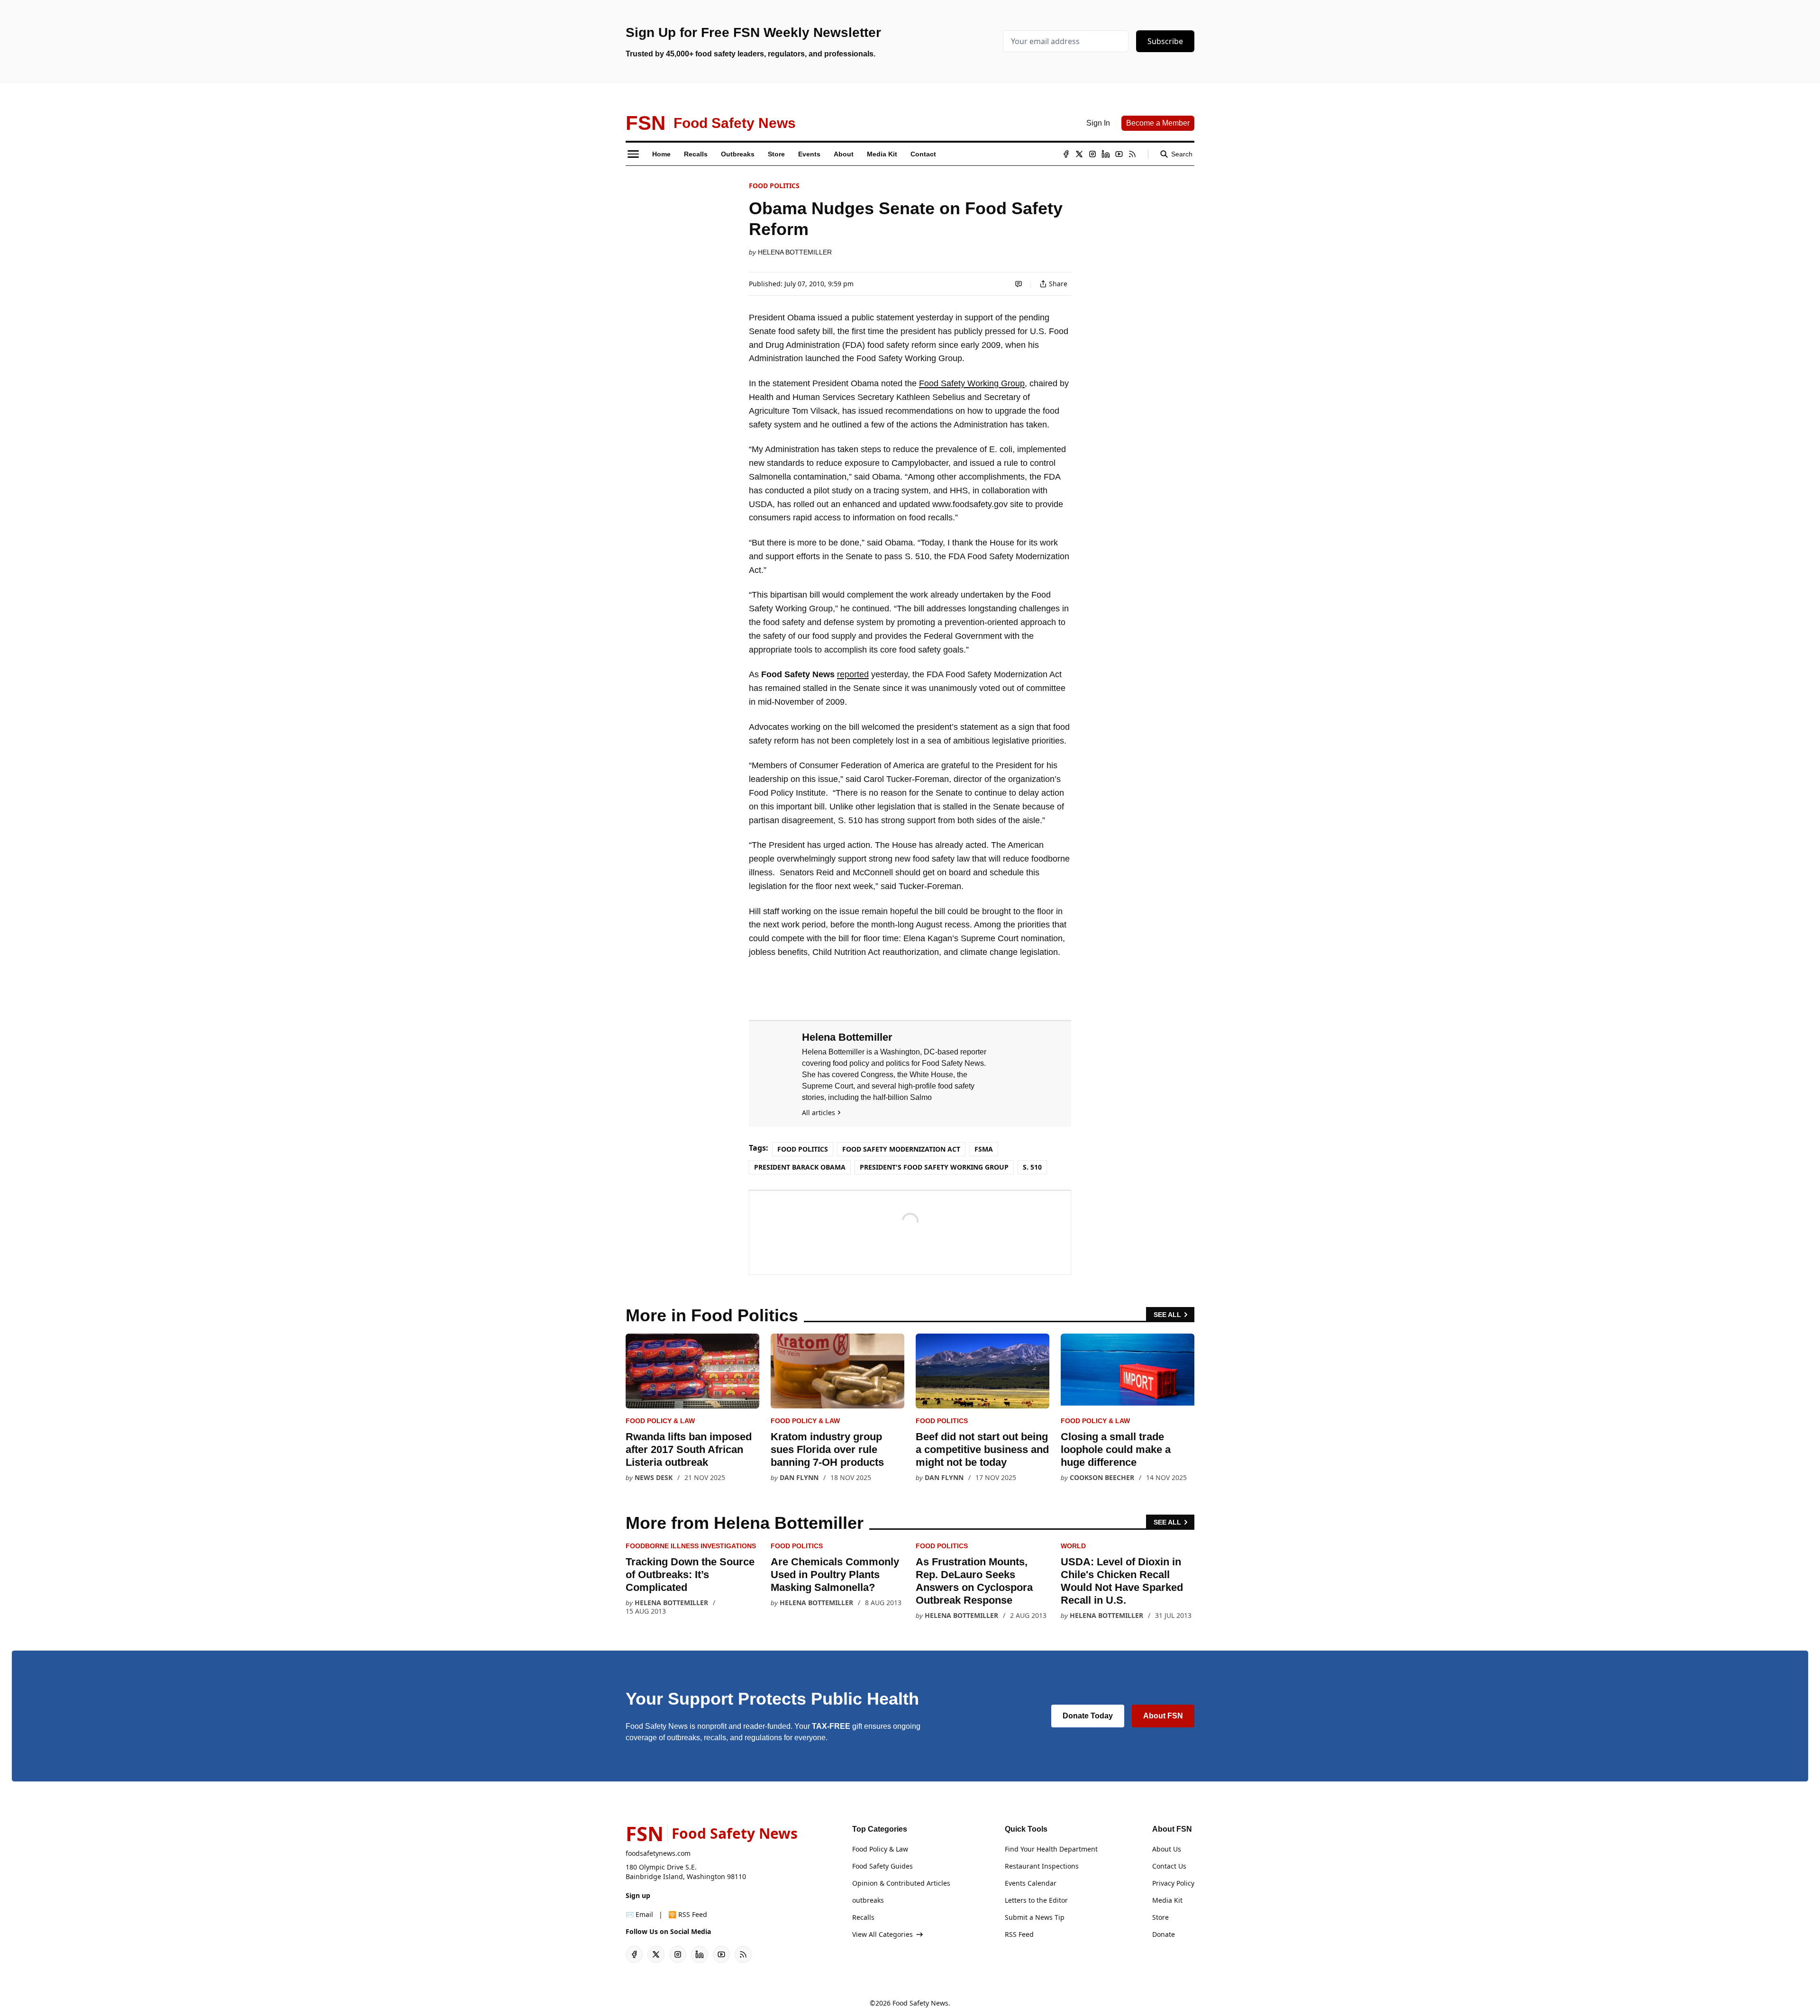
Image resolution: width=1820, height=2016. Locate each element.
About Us (1167, 1849)
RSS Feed (1019, 1934)
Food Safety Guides (883, 1866)
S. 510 (1032, 1167)
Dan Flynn (799, 1477)
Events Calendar (1031, 1883)
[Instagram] (1092, 154)
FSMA (984, 1149)
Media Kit (1167, 1900)
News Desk (654, 1477)
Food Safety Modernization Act (901, 1149)
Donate (1164, 1934)
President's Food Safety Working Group (934, 1167)
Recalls (863, 1917)
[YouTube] (1119, 154)
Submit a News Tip (1035, 1917)
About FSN (1163, 1716)
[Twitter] (1079, 154)
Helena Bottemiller (795, 252)
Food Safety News (920, 2003)
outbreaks (868, 1900)
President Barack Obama (800, 1167)
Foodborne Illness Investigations (691, 1546)
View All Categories (883, 1934)
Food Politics (774, 186)
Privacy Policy (1173, 1883)
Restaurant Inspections (1042, 1866)
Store (1160, 1917)
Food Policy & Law (660, 1421)
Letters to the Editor (1036, 1900)
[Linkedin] (1106, 154)
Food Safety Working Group (972, 383)
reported (853, 674)
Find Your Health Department (1051, 1849)
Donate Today (1088, 1716)
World (1073, 1546)
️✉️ (639, 1914)
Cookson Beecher (1102, 1477)
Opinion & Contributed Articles (901, 1883)
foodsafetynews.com (658, 1853)
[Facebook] (1066, 154)
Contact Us (1169, 1866)
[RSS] (1132, 154)
